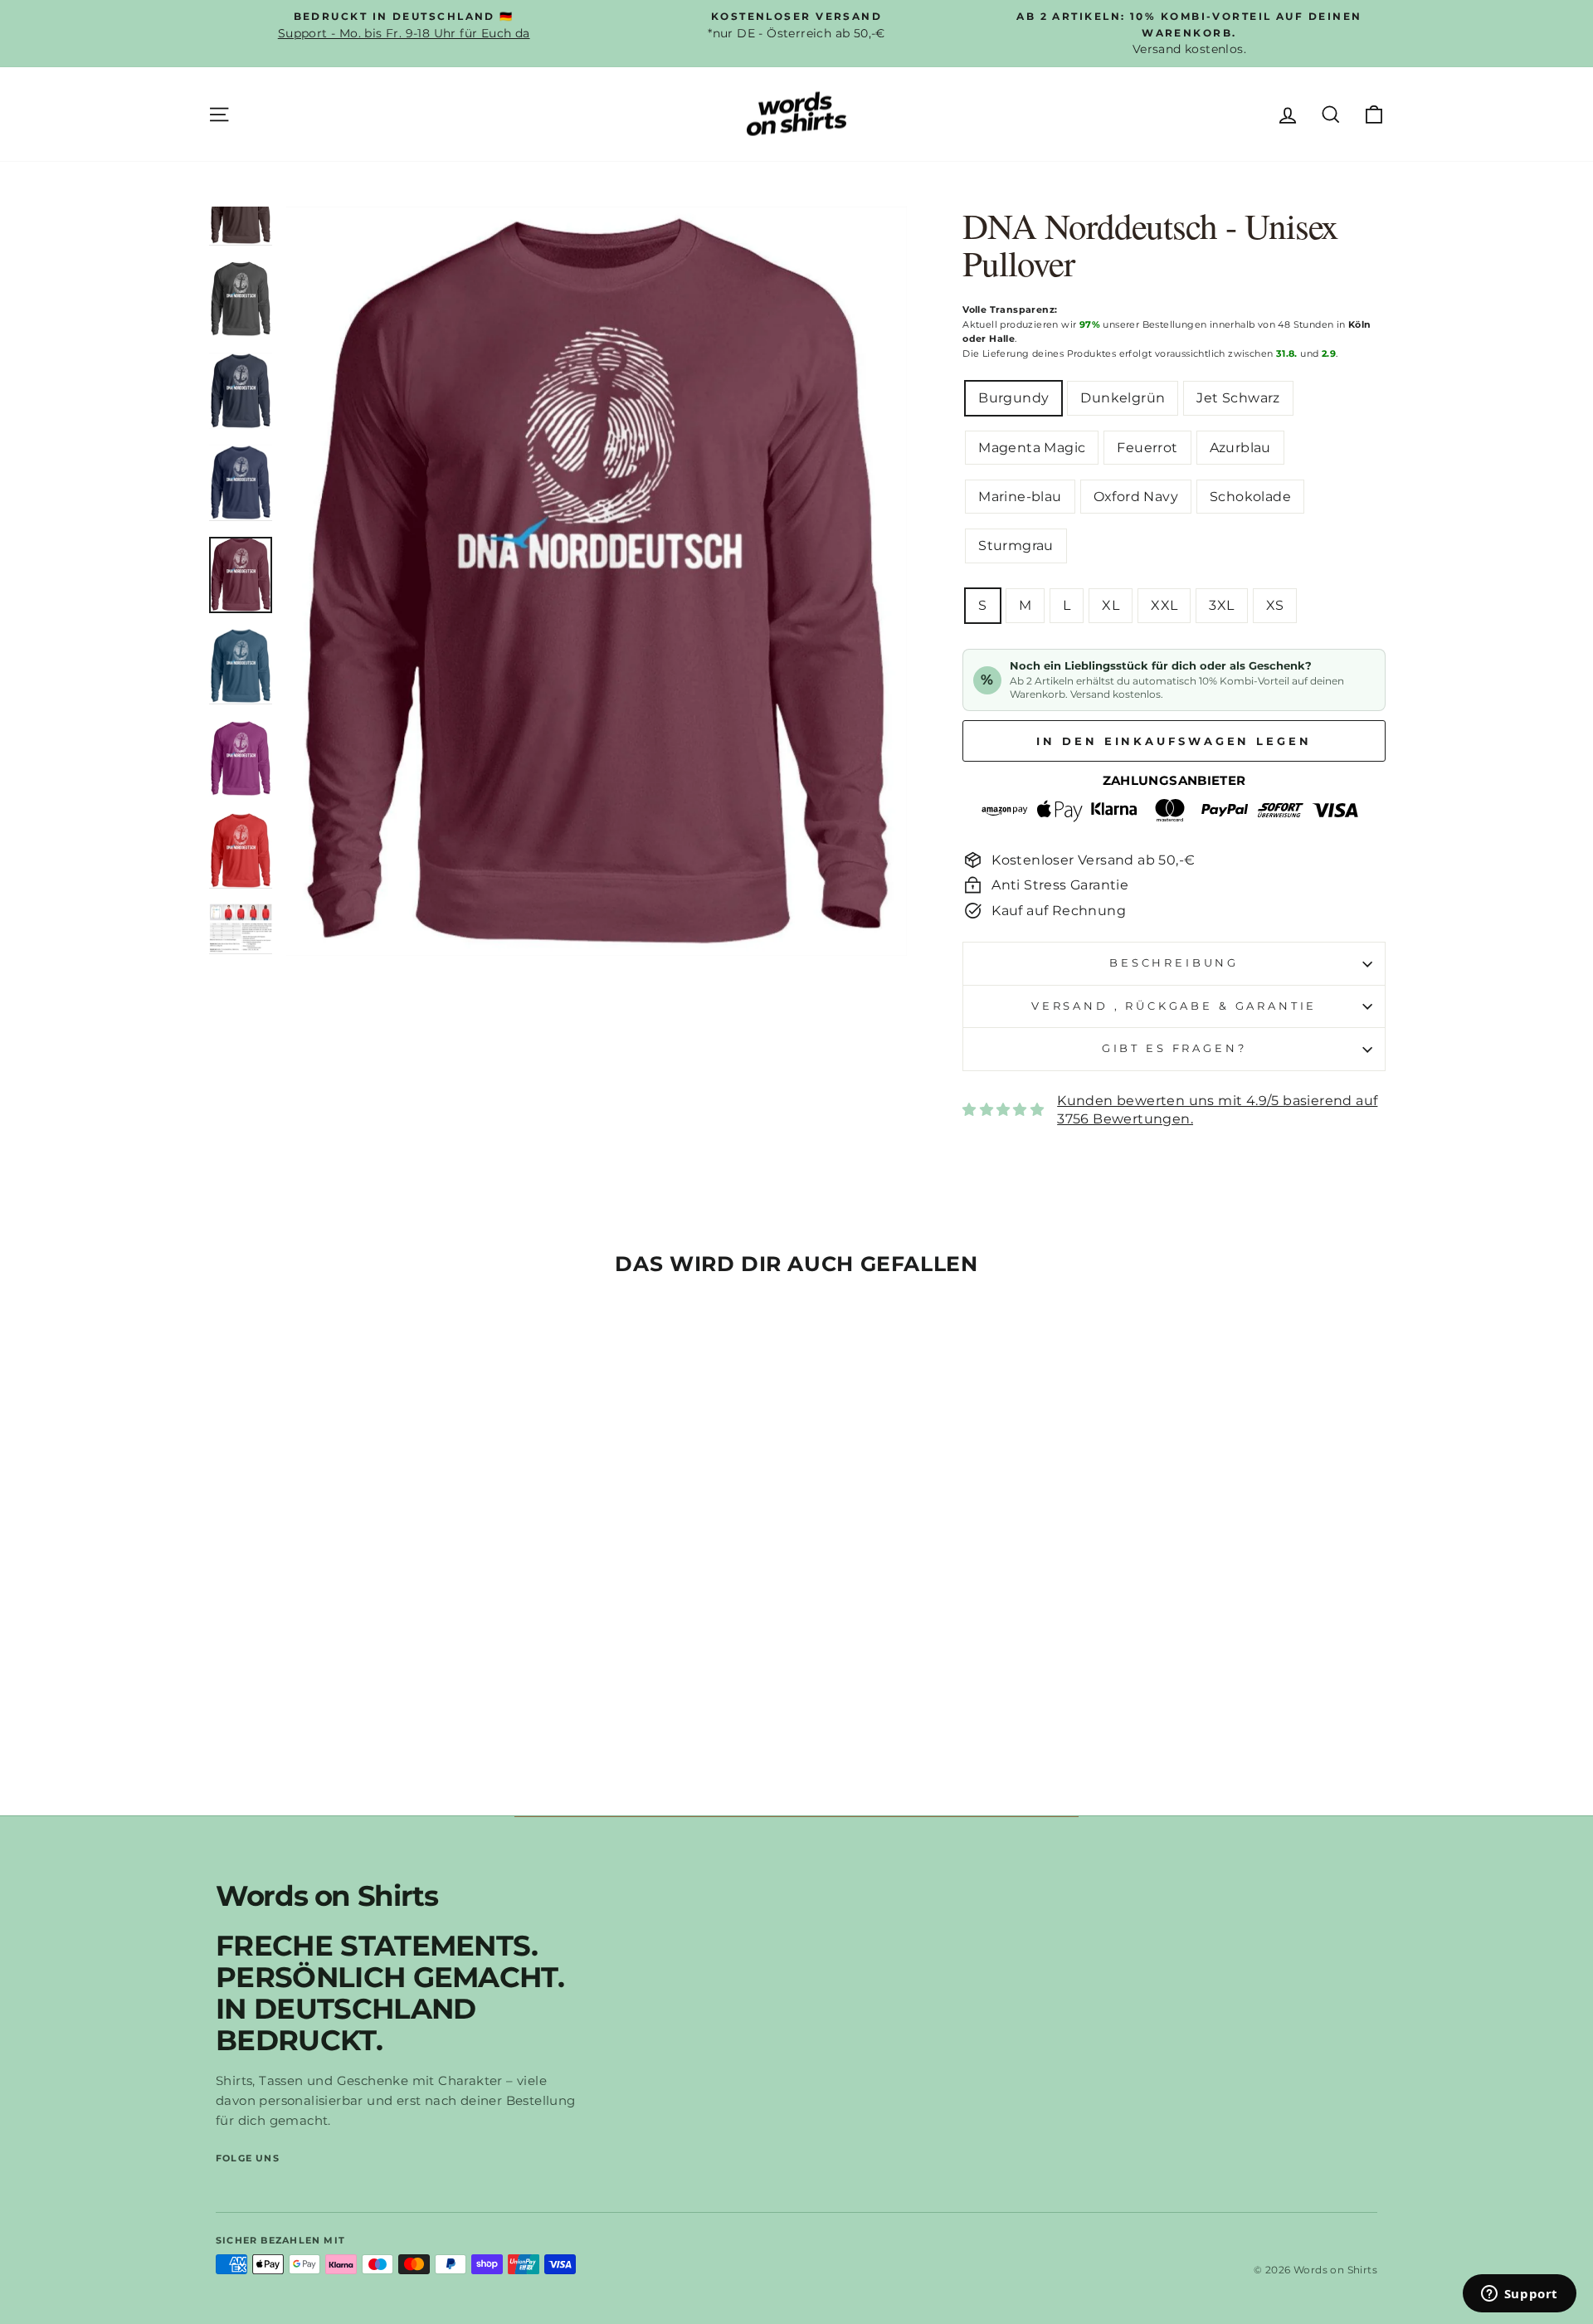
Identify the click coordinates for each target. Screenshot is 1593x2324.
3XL (1221, 605)
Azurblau (1240, 448)
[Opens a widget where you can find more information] (1519, 2295)
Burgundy (1013, 398)
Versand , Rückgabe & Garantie (1174, 1006)
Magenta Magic (1032, 448)
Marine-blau (1020, 497)
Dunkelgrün (1123, 398)
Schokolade (1250, 497)
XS (1275, 605)
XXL (1164, 605)
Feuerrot (1147, 448)
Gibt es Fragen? (1174, 1048)
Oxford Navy (1136, 497)
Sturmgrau (1016, 546)
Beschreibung (1174, 963)
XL (1111, 605)
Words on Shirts (327, 1896)
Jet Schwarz (1238, 398)
